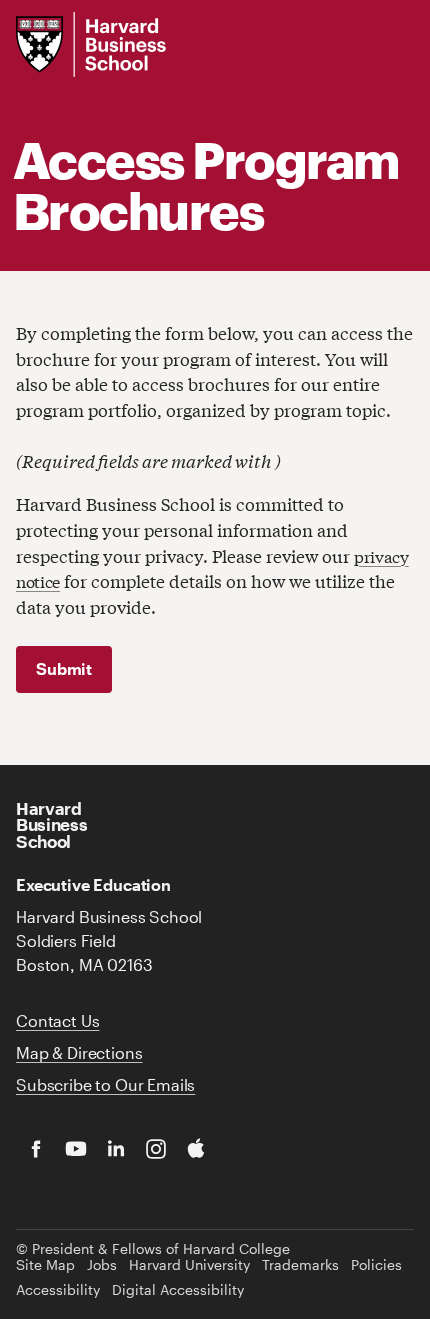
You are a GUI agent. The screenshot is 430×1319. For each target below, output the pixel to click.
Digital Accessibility (178, 1290)
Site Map (45, 1265)
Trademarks (300, 1265)
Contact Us (57, 1020)
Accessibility (58, 1290)
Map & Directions (79, 1052)
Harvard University (189, 1265)
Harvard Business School (51, 825)
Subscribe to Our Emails (105, 1084)
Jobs (102, 1265)
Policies (376, 1265)
